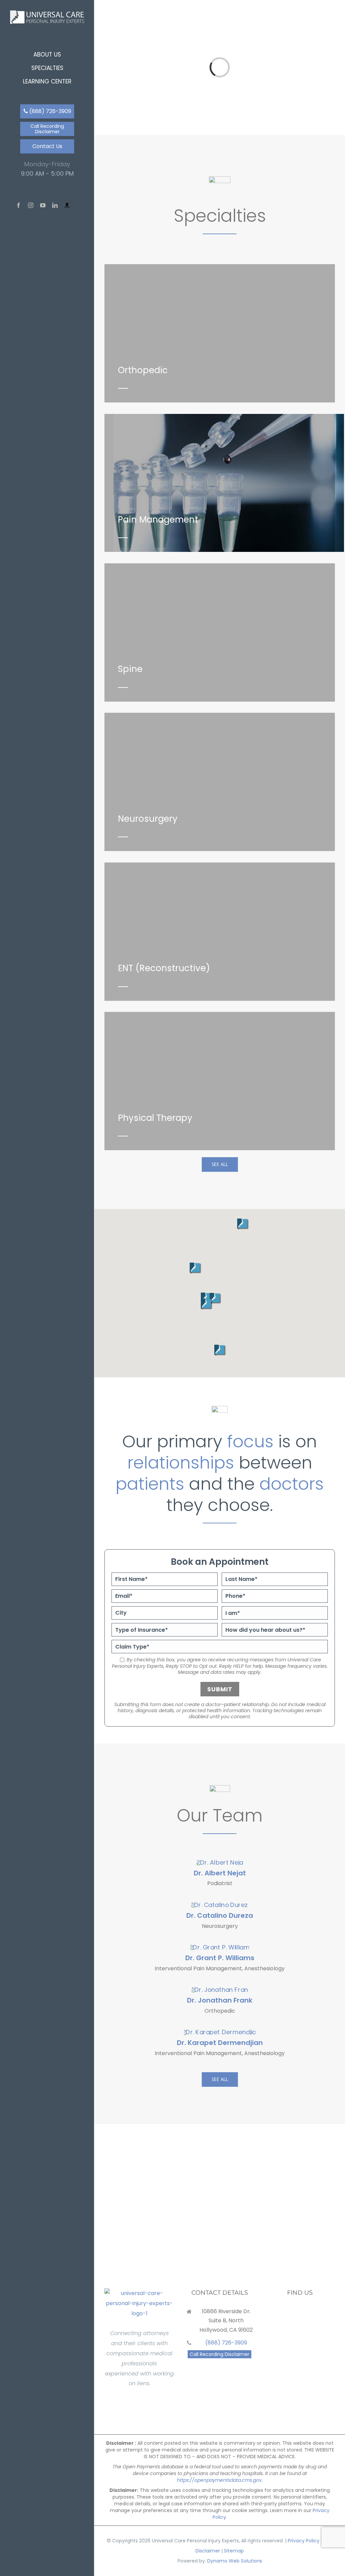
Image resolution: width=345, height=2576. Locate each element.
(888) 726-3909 (50, 111)
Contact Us (47, 146)
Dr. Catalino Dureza (220, 1915)
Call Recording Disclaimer (47, 129)
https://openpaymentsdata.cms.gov (219, 2480)
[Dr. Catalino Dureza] (220, 1905)
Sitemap (234, 2551)
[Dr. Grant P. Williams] (220, 1947)
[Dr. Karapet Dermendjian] (220, 2032)
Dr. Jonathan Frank (220, 2000)
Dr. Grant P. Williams (220, 1958)
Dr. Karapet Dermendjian (220, 2043)
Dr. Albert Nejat (220, 1873)
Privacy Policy (304, 2541)
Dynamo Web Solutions (235, 2561)
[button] (220, 1350)
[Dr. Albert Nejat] (220, 1862)
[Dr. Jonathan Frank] (220, 1990)
